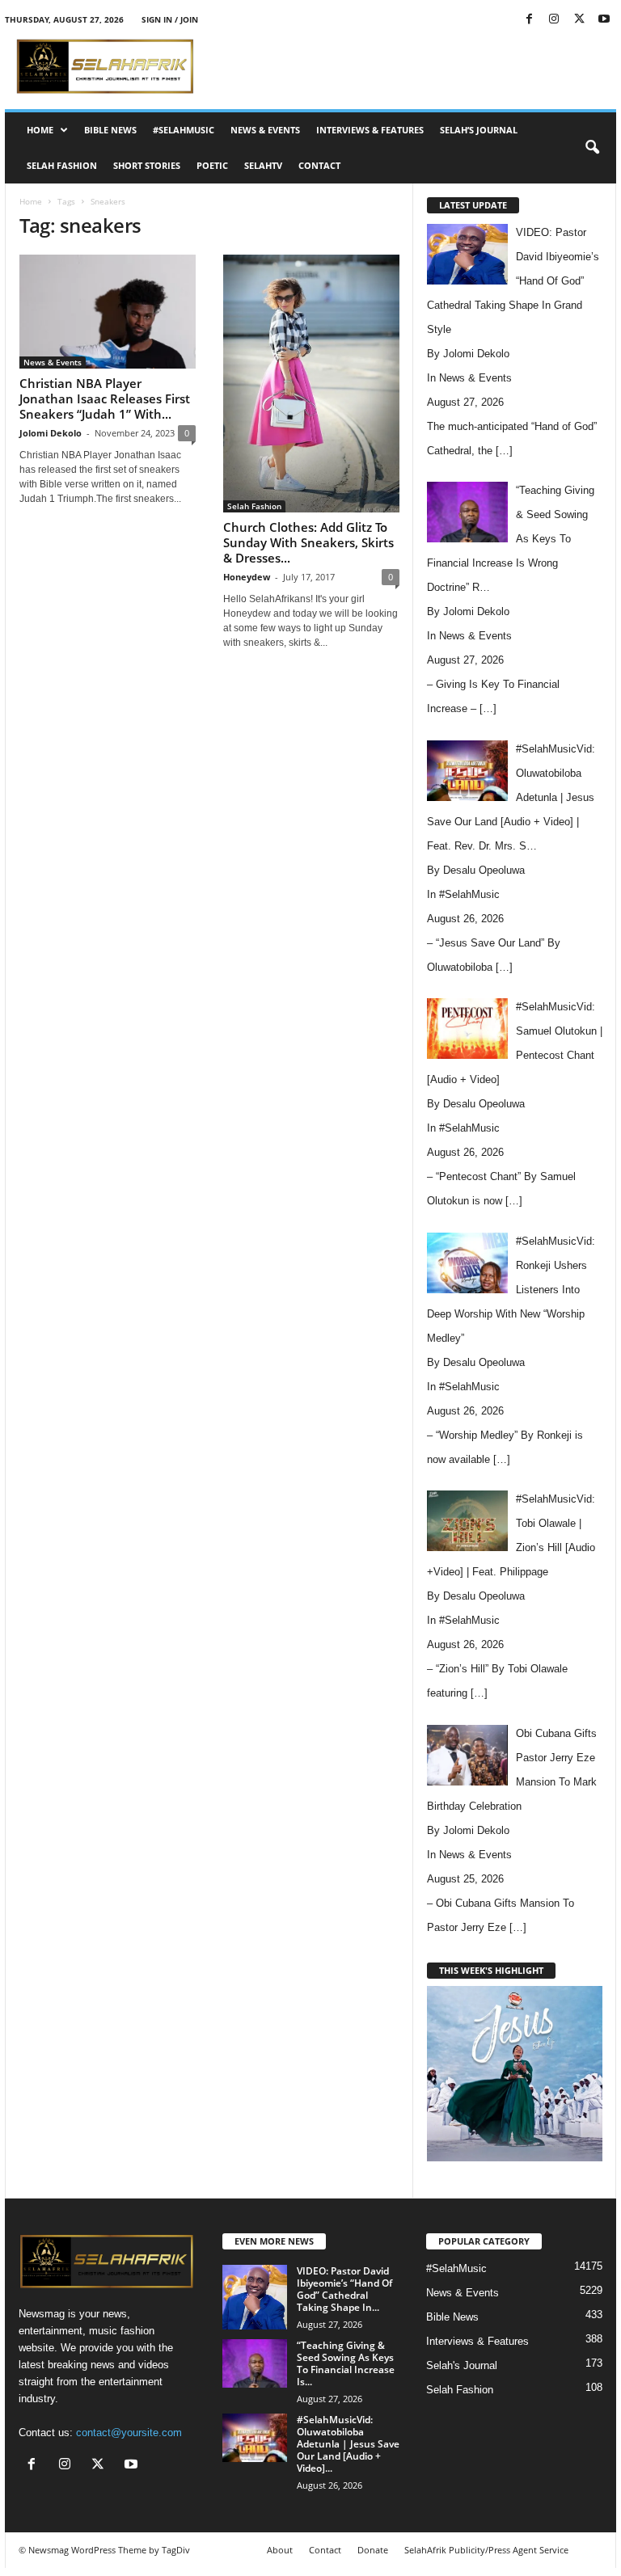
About (280, 2550)
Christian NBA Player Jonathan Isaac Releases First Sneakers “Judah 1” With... (105, 398)
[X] (579, 20)
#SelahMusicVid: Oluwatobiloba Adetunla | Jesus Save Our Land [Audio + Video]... (348, 2444)
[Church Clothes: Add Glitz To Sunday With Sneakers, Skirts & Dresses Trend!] (311, 384)
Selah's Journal (462, 2365)
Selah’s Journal (479, 130)
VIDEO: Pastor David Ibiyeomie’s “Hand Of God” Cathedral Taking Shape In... (344, 2289)
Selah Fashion (62, 165)
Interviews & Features (370, 130)
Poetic (212, 165)
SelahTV (263, 165)
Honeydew (247, 577)
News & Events (265, 130)
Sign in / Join (170, 19)
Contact (319, 165)
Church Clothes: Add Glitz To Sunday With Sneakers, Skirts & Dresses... (308, 542)
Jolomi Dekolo (51, 433)
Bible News (110, 130)
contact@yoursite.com (129, 2433)
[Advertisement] (411, 66)
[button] (592, 148)
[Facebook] (529, 20)
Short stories (147, 165)
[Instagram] (554, 20)
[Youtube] (604, 20)
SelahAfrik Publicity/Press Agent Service (486, 2550)
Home (40, 130)
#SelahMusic (184, 130)
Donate (373, 2550)
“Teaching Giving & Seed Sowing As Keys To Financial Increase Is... (346, 2363)
